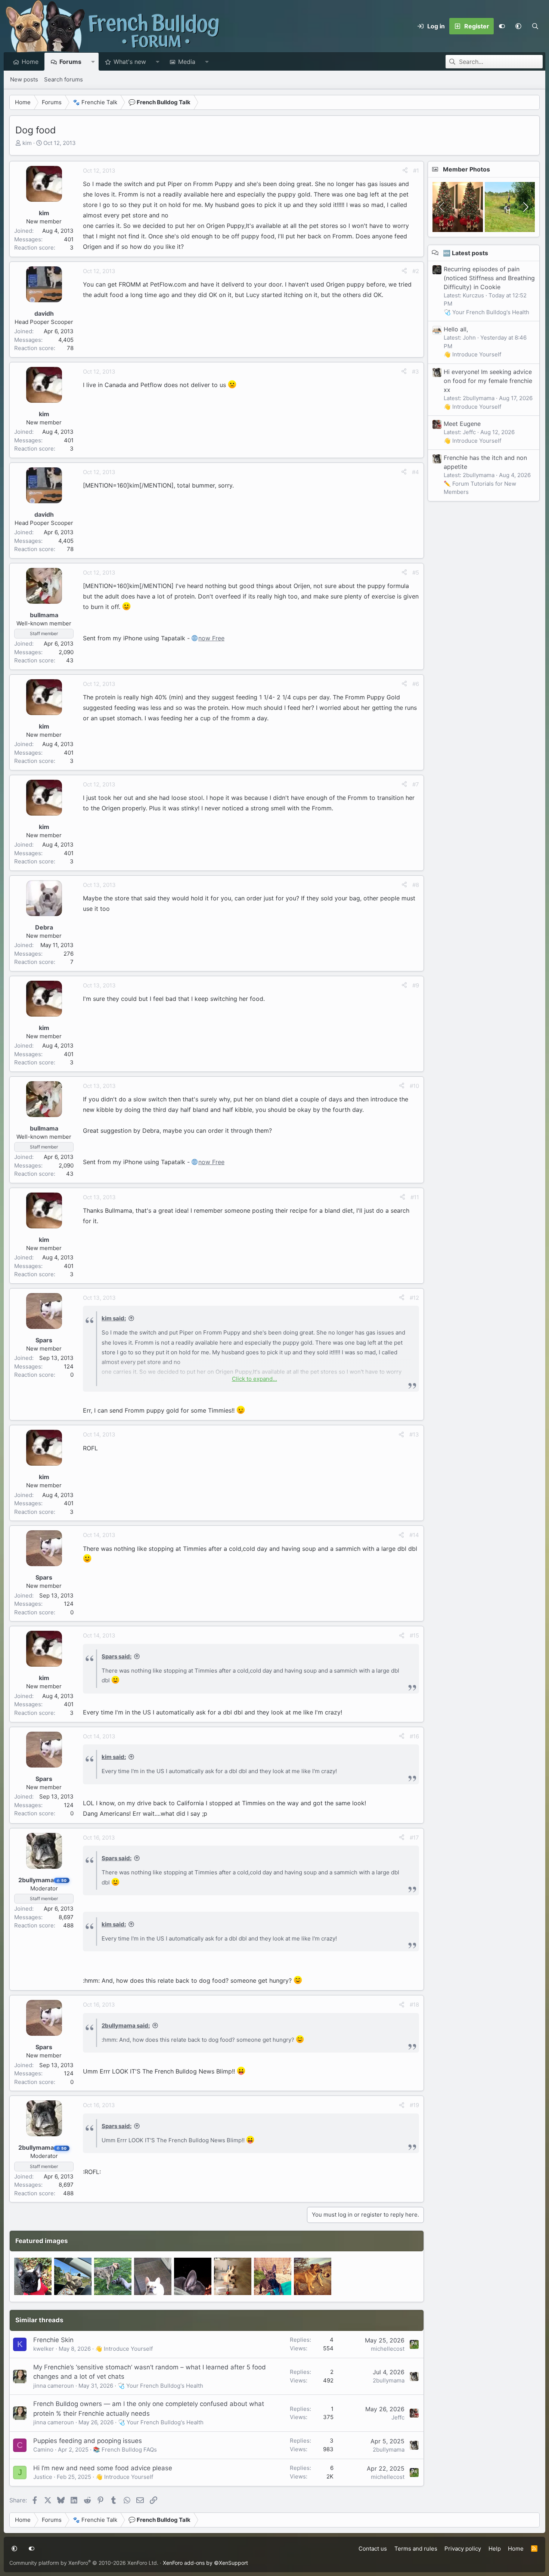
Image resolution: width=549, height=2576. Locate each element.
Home (30, 62)
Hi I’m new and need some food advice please (103, 2468)
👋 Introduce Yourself (124, 2349)
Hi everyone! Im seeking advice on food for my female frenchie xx (488, 380)
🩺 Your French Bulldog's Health (160, 2386)
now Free (211, 638)
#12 (414, 1298)
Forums (70, 62)
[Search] (535, 26)
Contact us (373, 2549)
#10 (414, 1086)
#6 (416, 684)
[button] (518, 26)
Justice (43, 2477)
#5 (416, 573)
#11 (415, 1197)
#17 (414, 1838)
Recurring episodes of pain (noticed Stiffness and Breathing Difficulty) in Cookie (489, 278)
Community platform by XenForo (84, 2563)
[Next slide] (525, 207)
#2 (416, 271)
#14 (414, 1535)
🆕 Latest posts (466, 253)
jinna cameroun (54, 2386)
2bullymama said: (126, 2025)
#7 (416, 784)
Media (187, 62)
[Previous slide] (442, 207)
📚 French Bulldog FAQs (125, 2450)
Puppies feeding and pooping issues (88, 2441)
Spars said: (117, 1656)
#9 (416, 985)
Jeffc (398, 2417)
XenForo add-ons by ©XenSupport (205, 2563)
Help (495, 2549)
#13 (414, 1434)
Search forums (63, 79)
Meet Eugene (462, 424)
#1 (416, 171)
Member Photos (466, 169)
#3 (415, 372)
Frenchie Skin (53, 2340)
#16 (414, 1736)
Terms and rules (416, 2549)
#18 (414, 2005)
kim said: (114, 1318)
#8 (416, 885)
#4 (415, 472)
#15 (414, 1635)
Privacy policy (463, 2549)
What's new (130, 62)
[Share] (405, 171)
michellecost (388, 2349)
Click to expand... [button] (255, 1379)
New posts (24, 79)
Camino (43, 2450)
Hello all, (456, 329)
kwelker (44, 2349)
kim (27, 143)
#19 (414, 2105)
